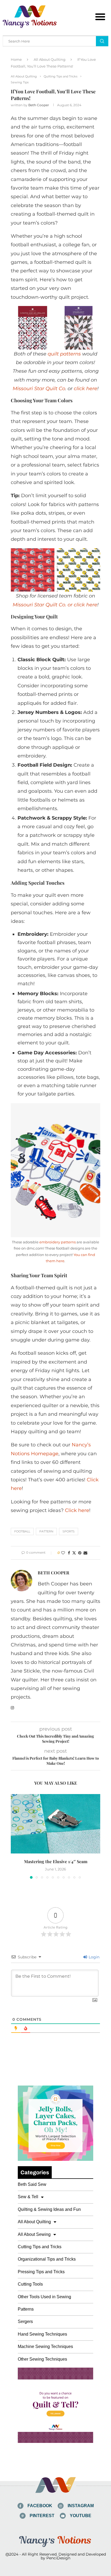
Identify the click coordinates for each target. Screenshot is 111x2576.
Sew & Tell (28, 2197)
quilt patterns (64, 354)
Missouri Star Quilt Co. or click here (55, 605)
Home (16, 59)
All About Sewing (34, 2234)
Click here (77, 1510)
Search (102, 41)
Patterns (26, 2309)
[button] (100, 17)
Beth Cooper (39, 105)
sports (69, 1531)
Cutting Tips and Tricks (40, 2247)
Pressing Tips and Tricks (41, 2272)
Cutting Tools (30, 2284)
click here (86, 389)
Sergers (25, 2321)
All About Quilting (50, 59)
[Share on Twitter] (74, 1553)
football (22, 1531)
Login (93, 1957)
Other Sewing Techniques (42, 2359)
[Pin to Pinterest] (80, 1553)
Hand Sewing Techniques (42, 2334)
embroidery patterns (58, 1242)
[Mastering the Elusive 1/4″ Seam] (55, 1824)
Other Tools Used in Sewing (44, 2297)
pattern (46, 1531)
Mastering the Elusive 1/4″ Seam (56, 1861)
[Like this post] (63, 1553)
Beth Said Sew (32, 2184)
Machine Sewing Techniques (45, 2346)
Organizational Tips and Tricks (47, 2259)
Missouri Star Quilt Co (39, 389)
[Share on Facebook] (69, 1553)
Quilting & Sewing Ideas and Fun (49, 2209)
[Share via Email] (85, 1553)
